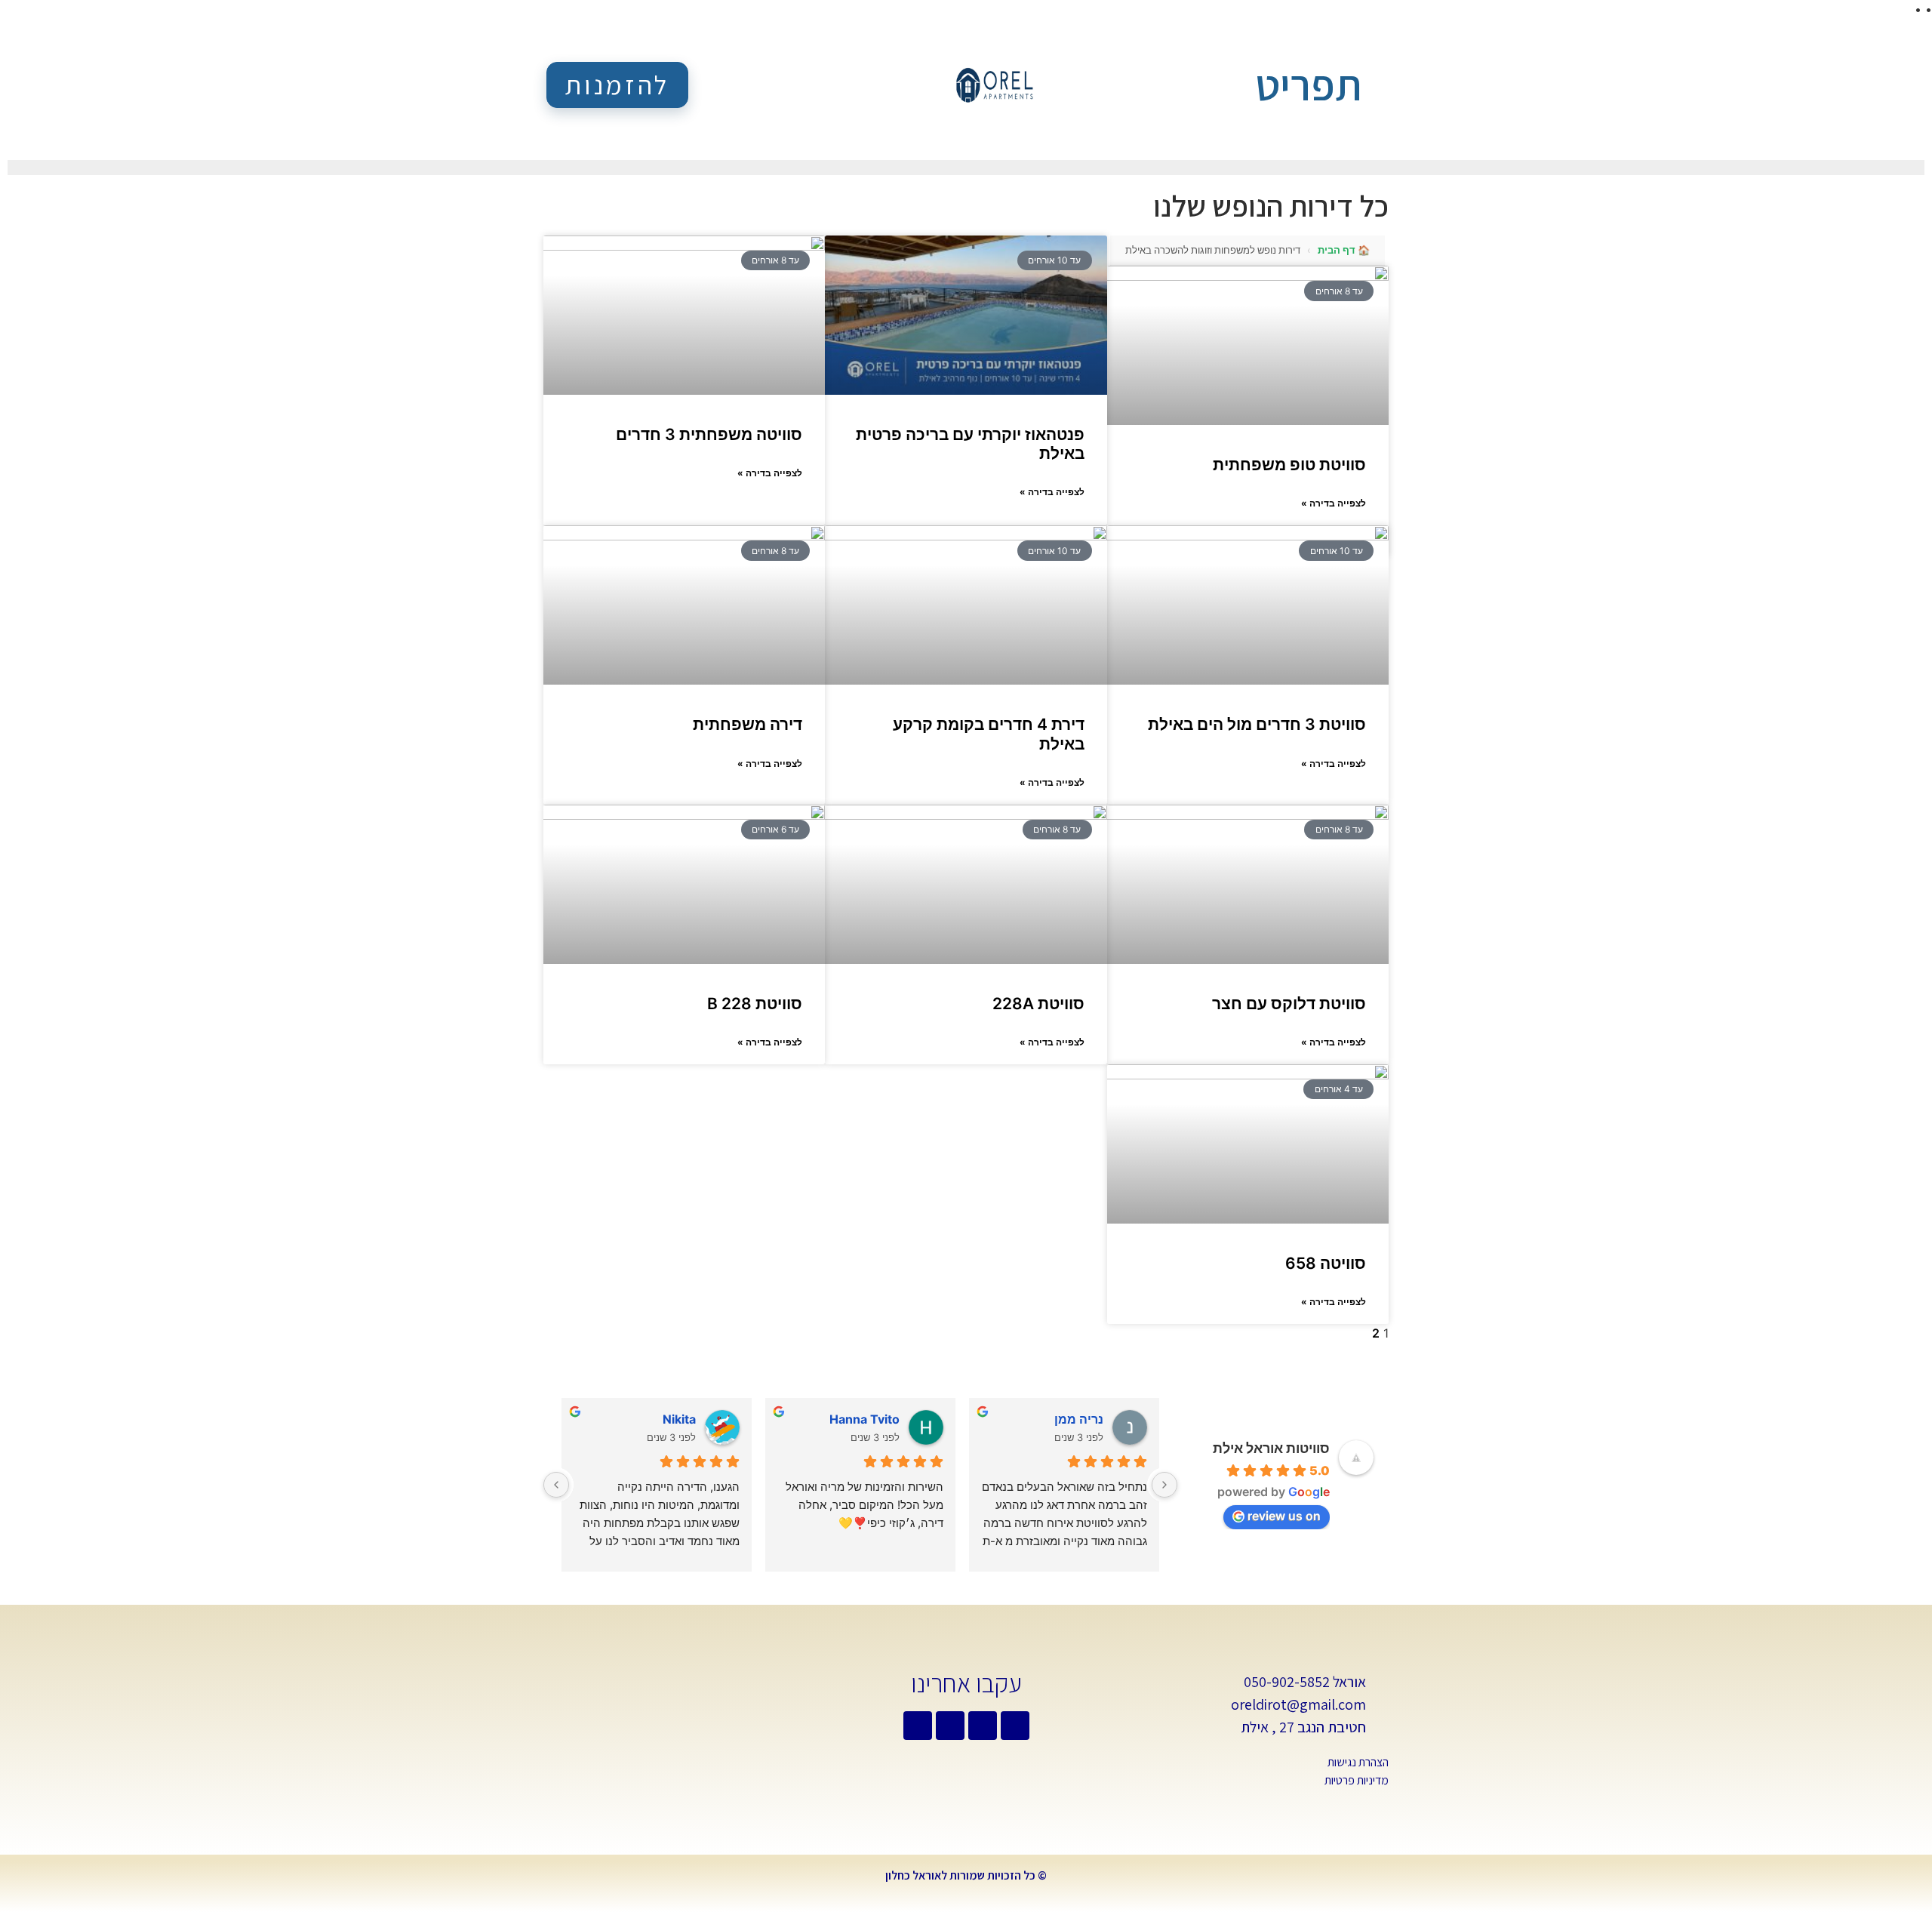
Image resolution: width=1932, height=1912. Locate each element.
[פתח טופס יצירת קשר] (1377, 87)
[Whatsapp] (1015, 1726)
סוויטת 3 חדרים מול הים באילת (1257, 724)
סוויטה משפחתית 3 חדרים (709, 434)
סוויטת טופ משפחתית (1289, 465)
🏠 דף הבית (1344, 250)
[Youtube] (950, 1726)
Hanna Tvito (864, 1419)
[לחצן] (1164, 1485)
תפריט (1308, 85)
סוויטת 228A (1038, 1004)
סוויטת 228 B (755, 1004)
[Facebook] (983, 1726)
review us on (1284, 1516)
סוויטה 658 (1326, 1263)
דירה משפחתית (748, 724)
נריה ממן (1079, 1419)
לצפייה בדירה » (1334, 503)
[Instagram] (918, 1726)
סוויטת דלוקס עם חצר (1289, 1004)
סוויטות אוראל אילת (1271, 1448)
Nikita (679, 1419)
